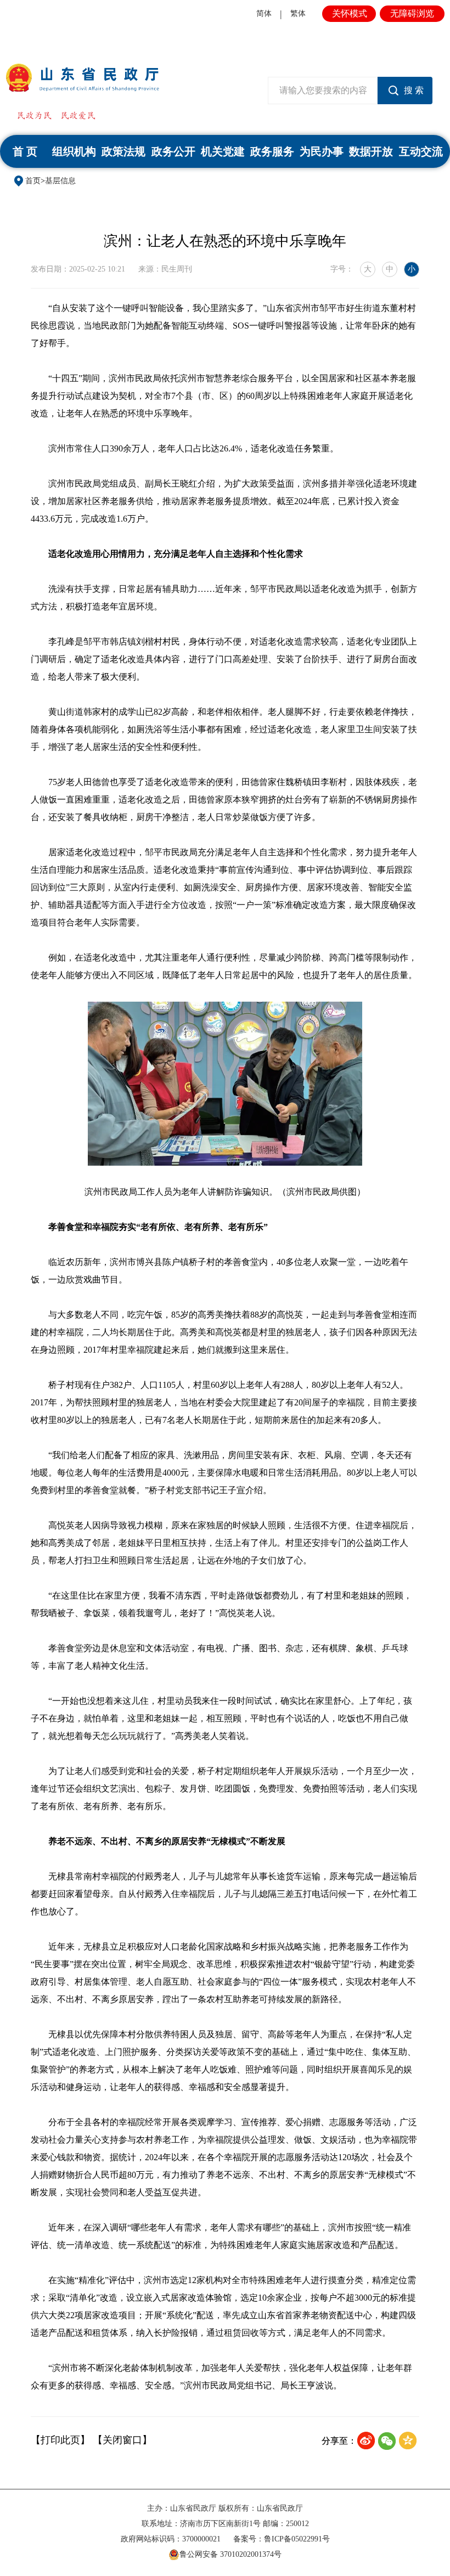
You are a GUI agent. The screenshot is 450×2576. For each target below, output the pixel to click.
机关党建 (223, 151)
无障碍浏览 (412, 13)
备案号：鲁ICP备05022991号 (282, 2539)
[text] (323, 91)
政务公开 (173, 151)
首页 (33, 181)
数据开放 (371, 151)
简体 (264, 13)
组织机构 (74, 151)
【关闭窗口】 (122, 2440)
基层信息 (60, 181)
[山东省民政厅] (82, 78)
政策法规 (123, 151)
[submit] (405, 91)
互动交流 (421, 151)
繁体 (298, 13)
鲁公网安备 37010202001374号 (230, 2554)
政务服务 (272, 151)
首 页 (25, 151)
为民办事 (322, 151)
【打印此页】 (60, 2440)
